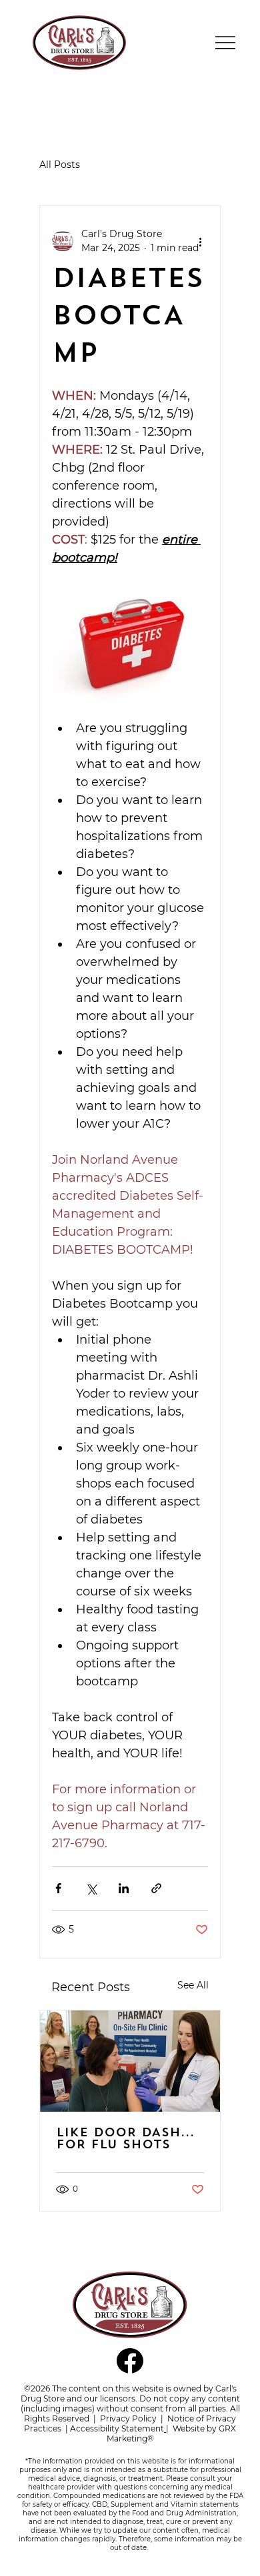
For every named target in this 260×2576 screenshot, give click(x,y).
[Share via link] (156, 1888)
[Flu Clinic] (130, 2061)
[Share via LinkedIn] (124, 1888)
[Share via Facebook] (58, 1888)
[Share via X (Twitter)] (91, 1888)
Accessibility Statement (117, 2428)
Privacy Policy (128, 2418)
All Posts (60, 165)
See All (193, 1985)
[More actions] (200, 241)
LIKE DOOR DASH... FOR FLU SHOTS (125, 2140)
